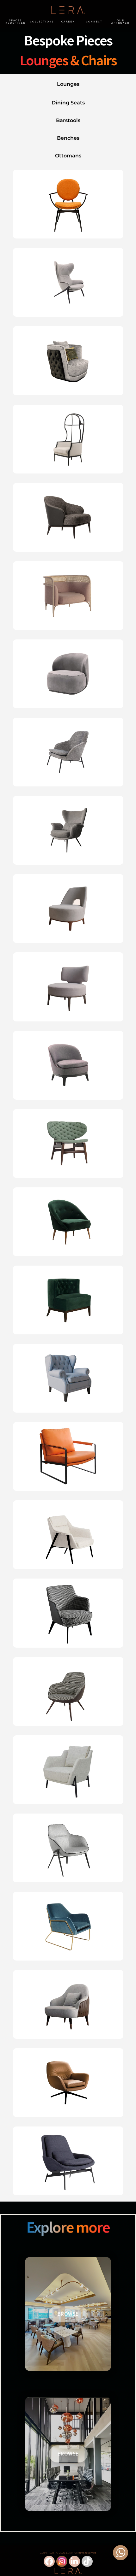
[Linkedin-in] (74, 2561)
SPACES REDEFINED (15, 21)
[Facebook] (49, 2561)
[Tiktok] (87, 2561)
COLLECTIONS (42, 21)
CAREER (68, 21)
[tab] (68, 84)
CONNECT (94, 21)
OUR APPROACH (121, 21)
